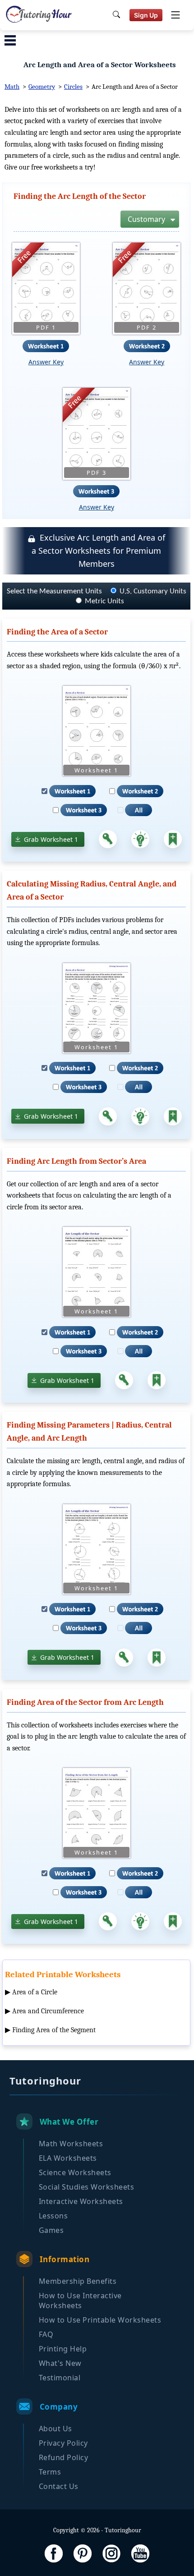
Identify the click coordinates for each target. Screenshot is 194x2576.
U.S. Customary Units (153, 591)
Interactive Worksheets (81, 2201)
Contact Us (59, 2486)
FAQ (46, 2334)
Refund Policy (64, 2457)
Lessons (53, 2216)
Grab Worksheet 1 (51, 839)
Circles (73, 87)
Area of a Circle (35, 1992)
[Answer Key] (108, 839)
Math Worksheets (71, 2144)
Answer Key (46, 362)
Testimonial (60, 2378)
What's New (60, 2363)
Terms (50, 2472)
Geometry (42, 87)
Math (12, 87)
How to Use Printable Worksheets (100, 2320)
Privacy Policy (63, 2443)
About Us (55, 2429)
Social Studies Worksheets (87, 2187)
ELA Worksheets (68, 2158)
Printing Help (63, 2349)
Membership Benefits (78, 2281)
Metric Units (104, 601)
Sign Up (146, 15)
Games (51, 2230)
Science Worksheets (75, 2172)
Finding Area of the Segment (54, 2030)
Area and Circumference (48, 2011)
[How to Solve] (140, 839)
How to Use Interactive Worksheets (80, 2300)
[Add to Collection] (173, 839)
